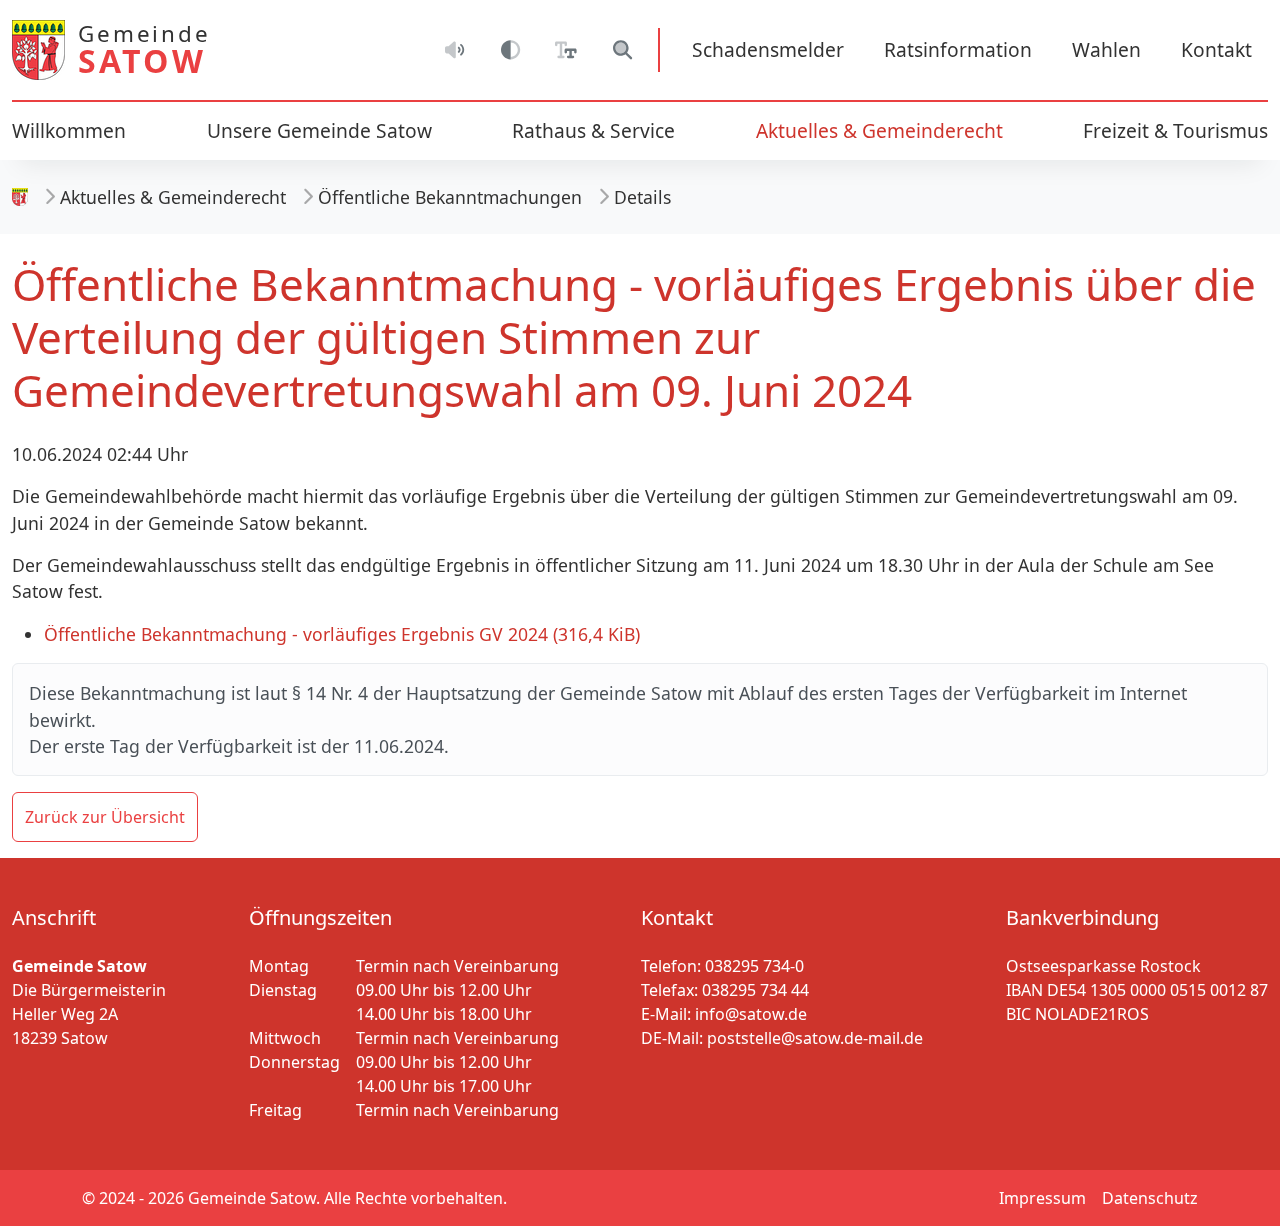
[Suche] (622, 50)
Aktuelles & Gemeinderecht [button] (879, 130)
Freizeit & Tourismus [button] (1175, 130)
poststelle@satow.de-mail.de (815, 1038)
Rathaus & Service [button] (593, 130)
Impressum (1042, 1198)
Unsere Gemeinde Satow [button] (319, 130)
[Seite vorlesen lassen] (454, 50)
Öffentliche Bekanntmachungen (450, 197)
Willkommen (69, 130)
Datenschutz (1150, 1198)
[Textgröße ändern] (566, 50)
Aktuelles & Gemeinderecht (173, 197)
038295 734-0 (754, 966)
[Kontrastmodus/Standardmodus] (510, 50)
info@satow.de (751, 1014)
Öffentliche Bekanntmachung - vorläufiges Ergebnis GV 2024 (342, 634)
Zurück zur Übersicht (105, 817)
